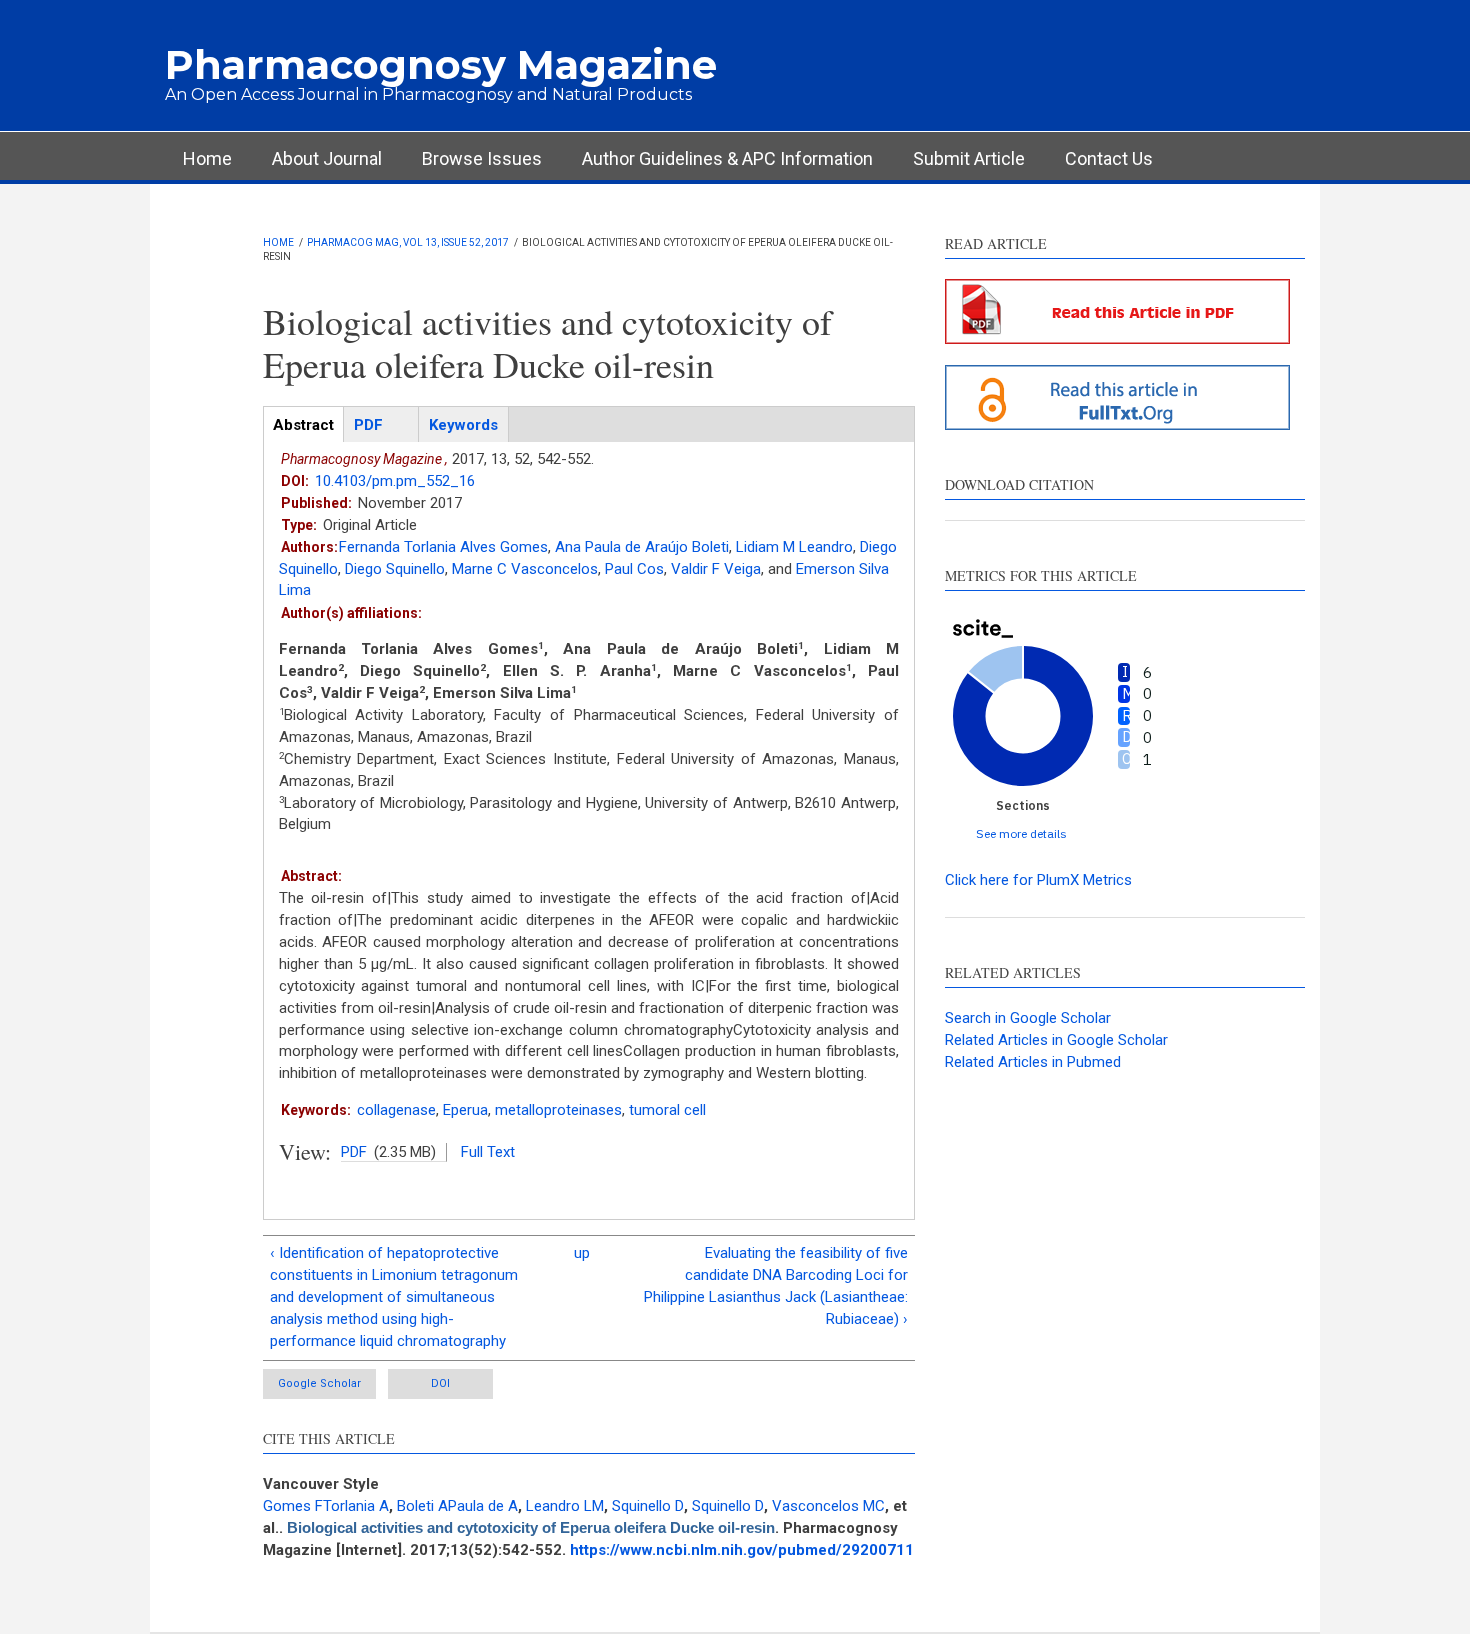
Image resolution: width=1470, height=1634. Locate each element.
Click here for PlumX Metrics (1038, 880)
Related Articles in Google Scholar (1056, 1040)
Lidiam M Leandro (794, 547)
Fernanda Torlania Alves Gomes (443, 547)
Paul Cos (634, 569)
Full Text (488, 1152)
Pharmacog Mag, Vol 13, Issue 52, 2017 (408, 242)
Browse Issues (482, 158)
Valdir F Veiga (716, 569)
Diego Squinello (395, 569)
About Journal (327, 158)
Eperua (465, 1110)
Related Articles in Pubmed (1033, 1062)
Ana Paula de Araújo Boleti (642, 547)
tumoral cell (667, 1110)
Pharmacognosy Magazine (441, 64)
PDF (354, 1152)
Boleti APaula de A (457, 1506)
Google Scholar (319, 1383)
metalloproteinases (558, 1110)
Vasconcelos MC (828, 1506)
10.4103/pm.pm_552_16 (395, 481)
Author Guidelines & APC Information (727, 158)
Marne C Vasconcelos (525, 569)
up (582, 1253)
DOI (440, 1383)
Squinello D (648, 1506)
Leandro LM (565, 1506)
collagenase (396, 1110)
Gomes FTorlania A (326, 1506)
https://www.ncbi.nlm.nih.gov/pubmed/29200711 (742, 1550)
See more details (1021, 833)
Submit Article (969, 158)
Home (207, 158)
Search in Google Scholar (1028, 1018)
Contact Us (1109, 158)
